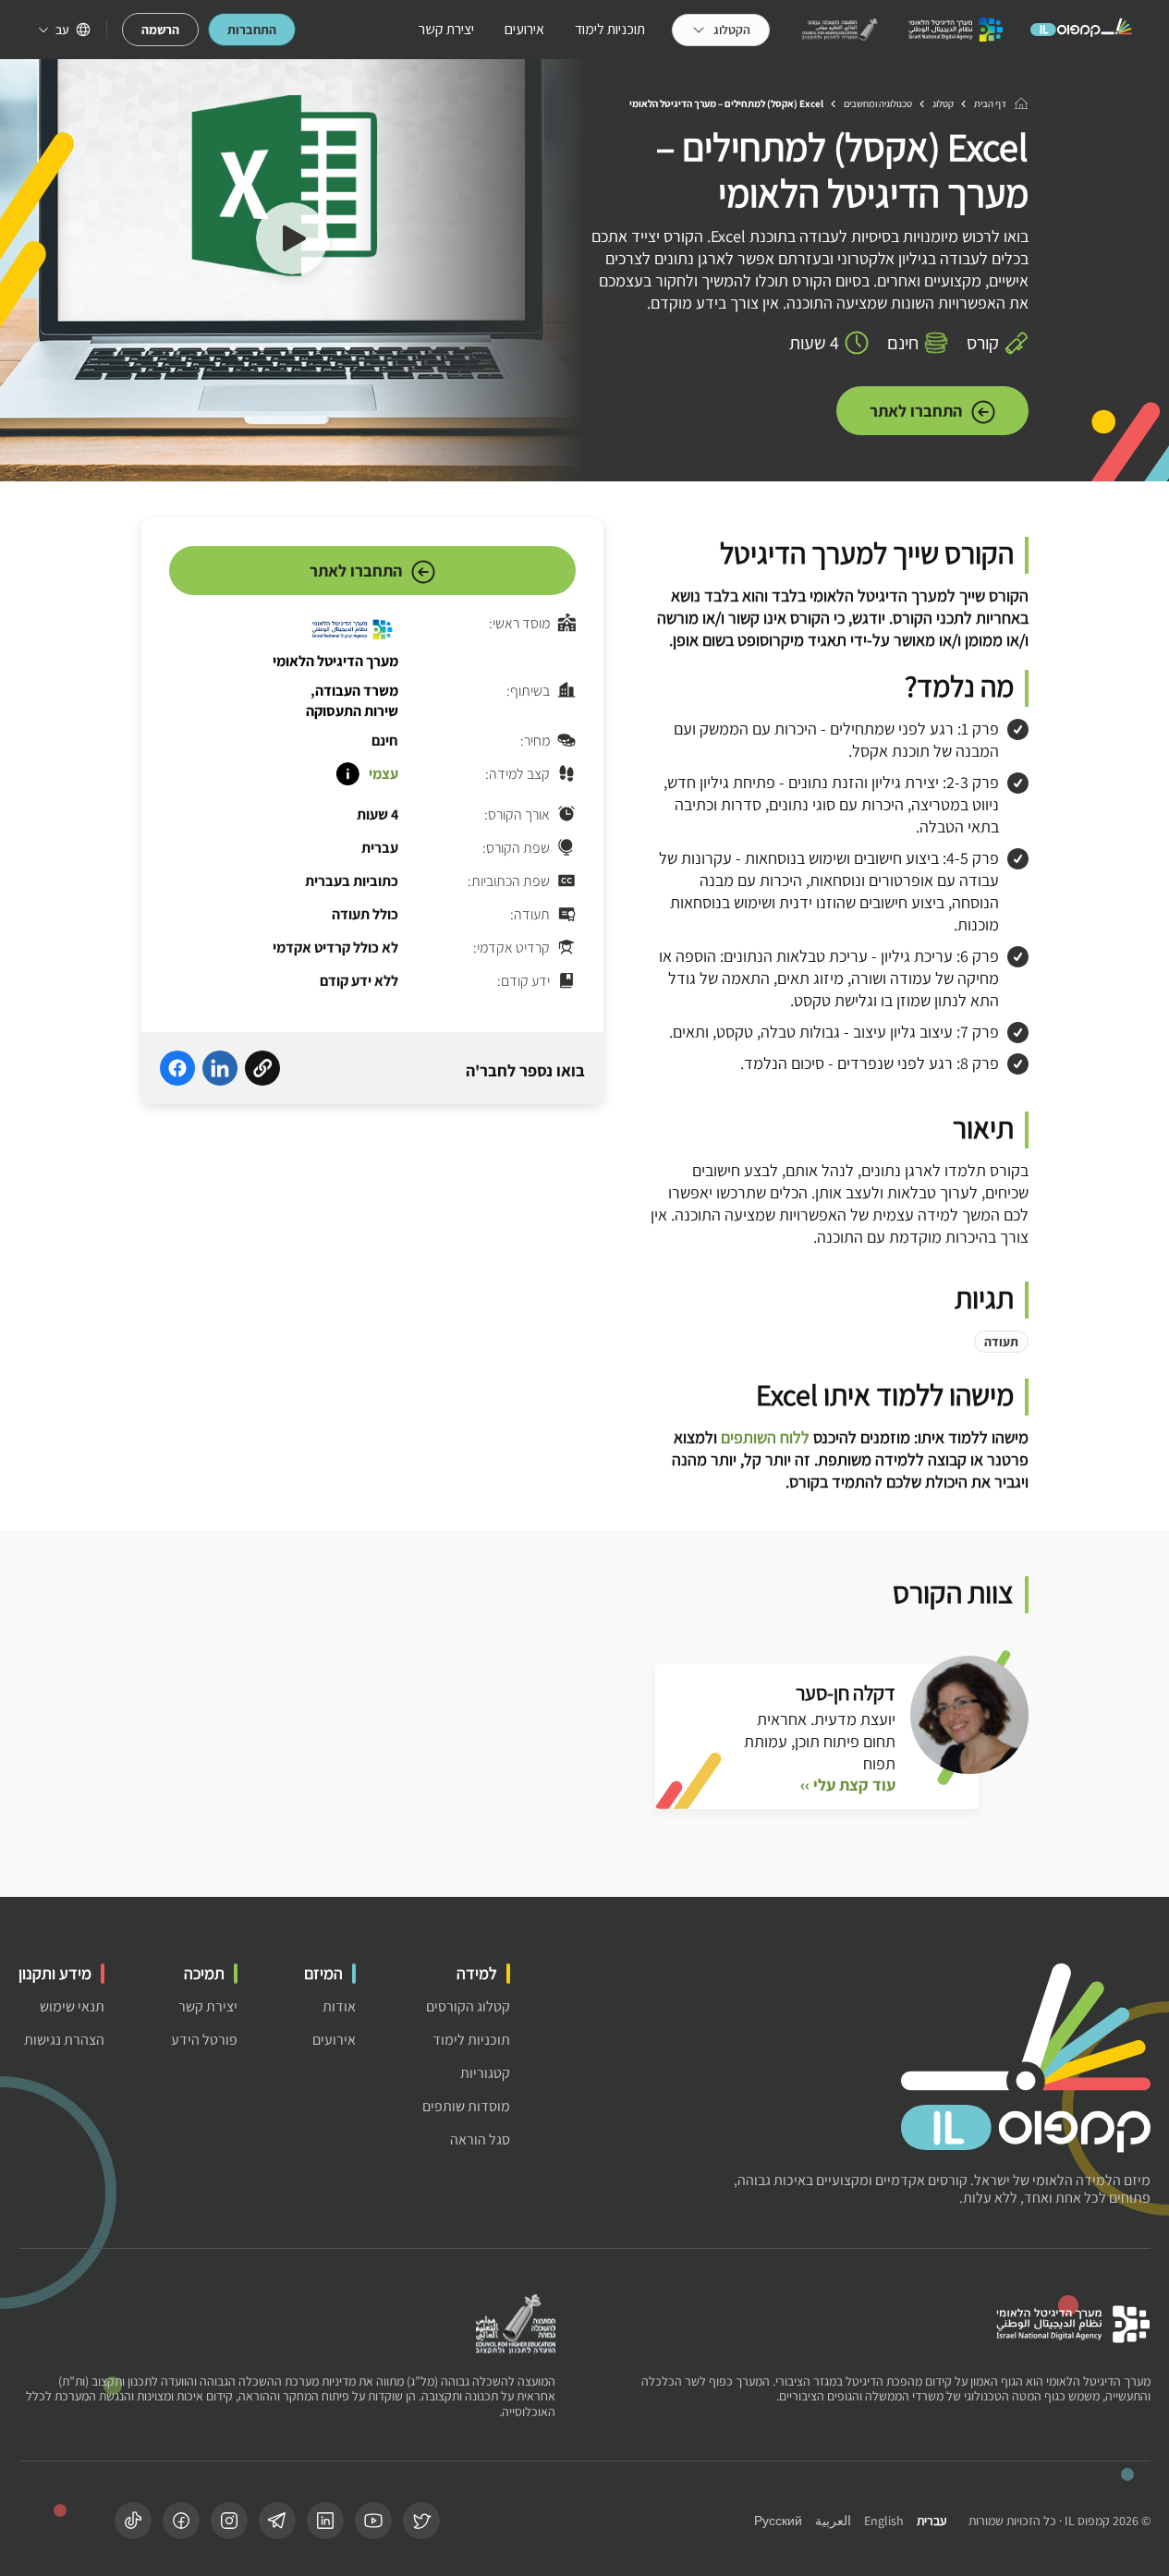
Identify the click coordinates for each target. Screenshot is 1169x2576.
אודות (339, 2006)
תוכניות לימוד (610, 29)
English (884, 2521)
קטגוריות (485, 2073)
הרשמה (160, 30)
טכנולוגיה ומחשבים (878, 103)
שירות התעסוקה (352, 711)
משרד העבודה (357, 691)
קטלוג (943, 103)
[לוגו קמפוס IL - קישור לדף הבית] (1081, 30)
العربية (833, 2521)
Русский (778, 2521)
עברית (932, 2521)
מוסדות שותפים (466, 2106)
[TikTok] (133, 2521)
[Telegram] (277, 2521)
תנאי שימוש (72, 2006)
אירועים (524, 29)
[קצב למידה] (347, 774)
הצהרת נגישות (64, 2040)
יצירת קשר (446, 29)
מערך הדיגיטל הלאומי (335, 661)
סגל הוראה (480, 2139)
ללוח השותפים (765, 1437)
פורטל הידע (204, 2040)
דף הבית (990, 103)
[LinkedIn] (325, 2521)
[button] (292, 241)
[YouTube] (373, 2521)
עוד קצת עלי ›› (848, 1785)
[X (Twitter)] (421, 2521)
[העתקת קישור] (262, 1071)
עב (62, 30)
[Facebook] (181, 2521)
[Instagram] (229, 2521)
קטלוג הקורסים (468, 2006)
